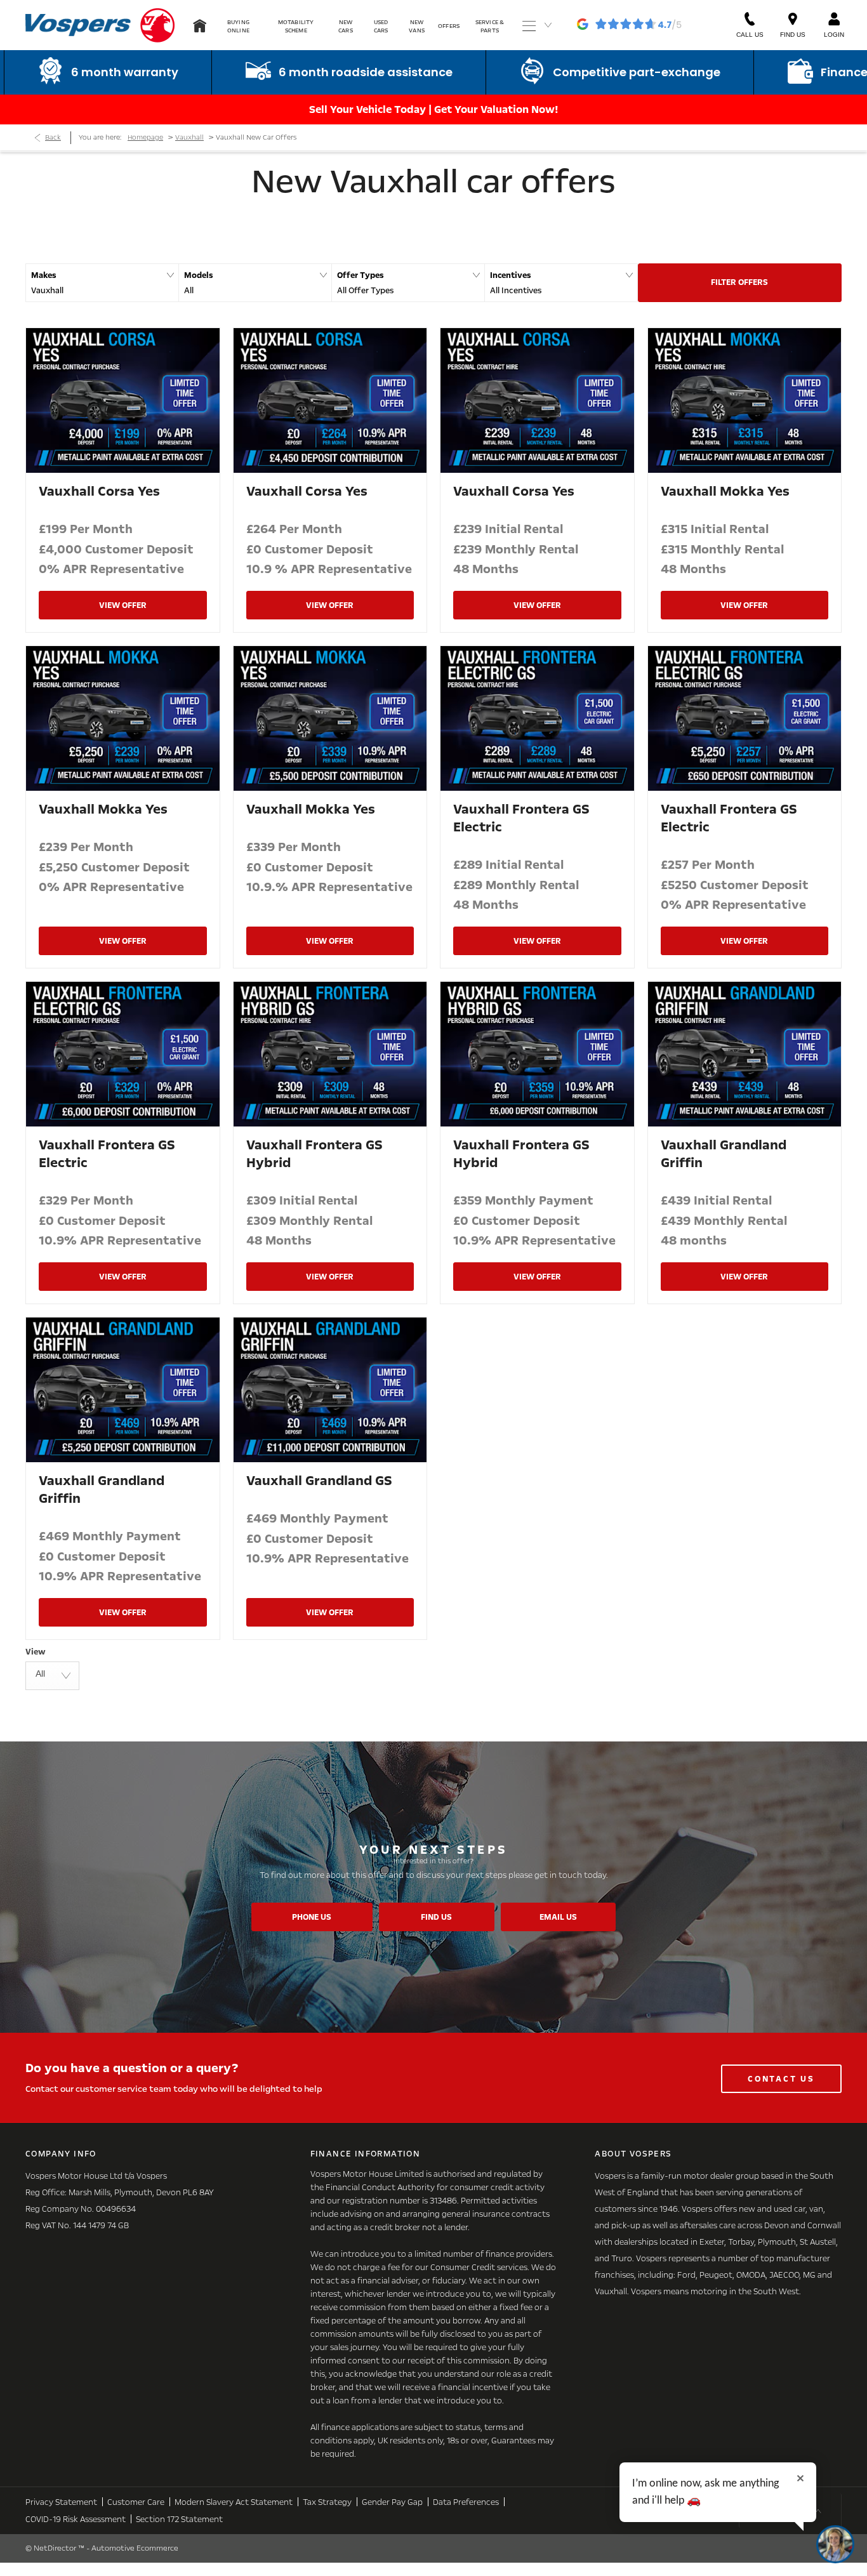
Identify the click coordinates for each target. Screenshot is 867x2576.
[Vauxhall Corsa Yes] (123, 400)
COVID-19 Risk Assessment (76, 2520)
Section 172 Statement (179, 2520)
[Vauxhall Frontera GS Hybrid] (330, 1054)
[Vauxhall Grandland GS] (330, 1390)
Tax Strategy (327, 2502)
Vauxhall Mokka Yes (725, 491)
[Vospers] (78, 25)
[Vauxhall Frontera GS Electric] (537, 718)
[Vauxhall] (157, 25)
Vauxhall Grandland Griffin (724, 1154)
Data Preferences (466, 2502)
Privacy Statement (61, 2502)
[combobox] (52, 1676)
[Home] (200, 25)
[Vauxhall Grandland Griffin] (745, 1054)
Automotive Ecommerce (135, 2548)
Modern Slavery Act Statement (234, 2502)
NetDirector (56, 2548)
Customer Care (136, 2502)
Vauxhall (189, 137)
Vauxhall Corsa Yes (99, 491)
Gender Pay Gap (392, 2502)
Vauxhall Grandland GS (319, 1481)
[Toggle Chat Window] (835, 2544)
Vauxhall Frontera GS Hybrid (314, 1154)
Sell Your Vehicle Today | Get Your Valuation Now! (434, 109)
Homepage (145, 137)
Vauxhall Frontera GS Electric (521, 818)
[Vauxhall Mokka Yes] (745, 400)
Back (53, 137)
